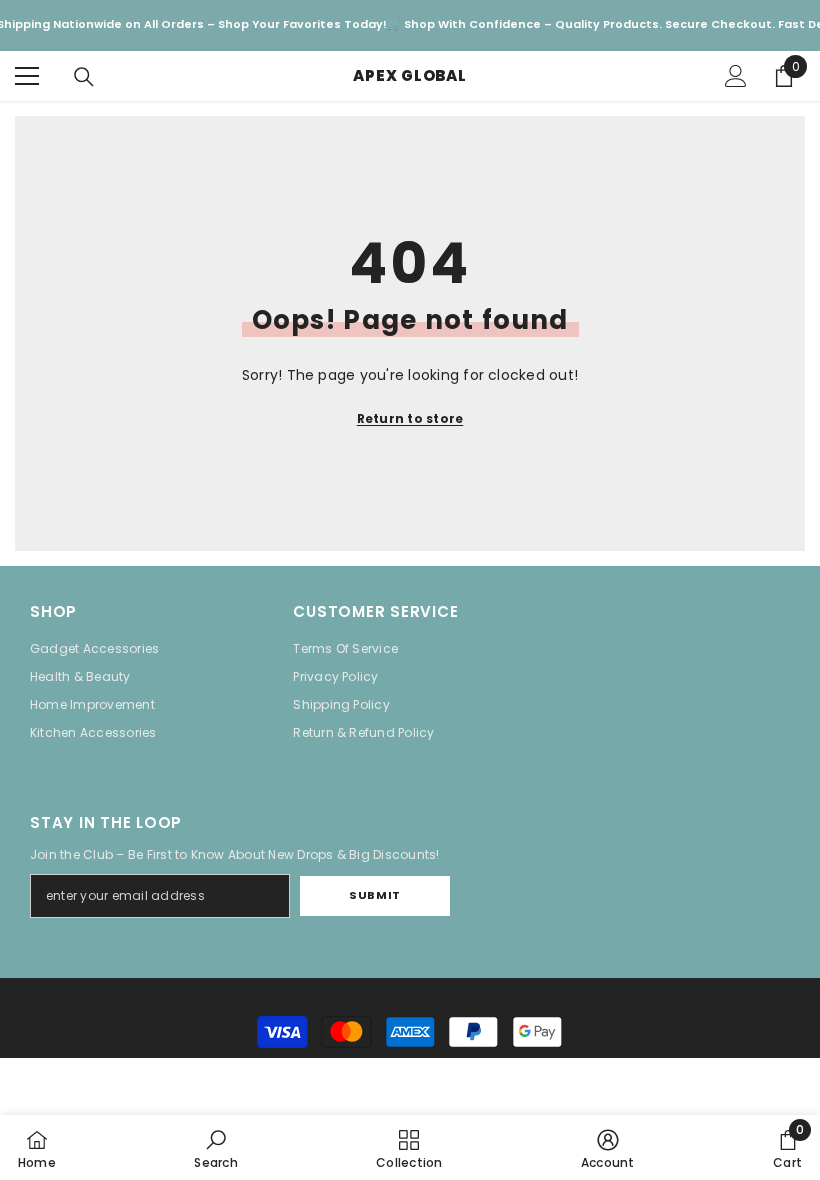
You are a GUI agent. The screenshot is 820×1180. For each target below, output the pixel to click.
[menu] (27, 76)
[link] (215, 1147)
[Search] (84, 77)
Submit (374, 895)
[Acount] (736, 76)
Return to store (410, 418)
